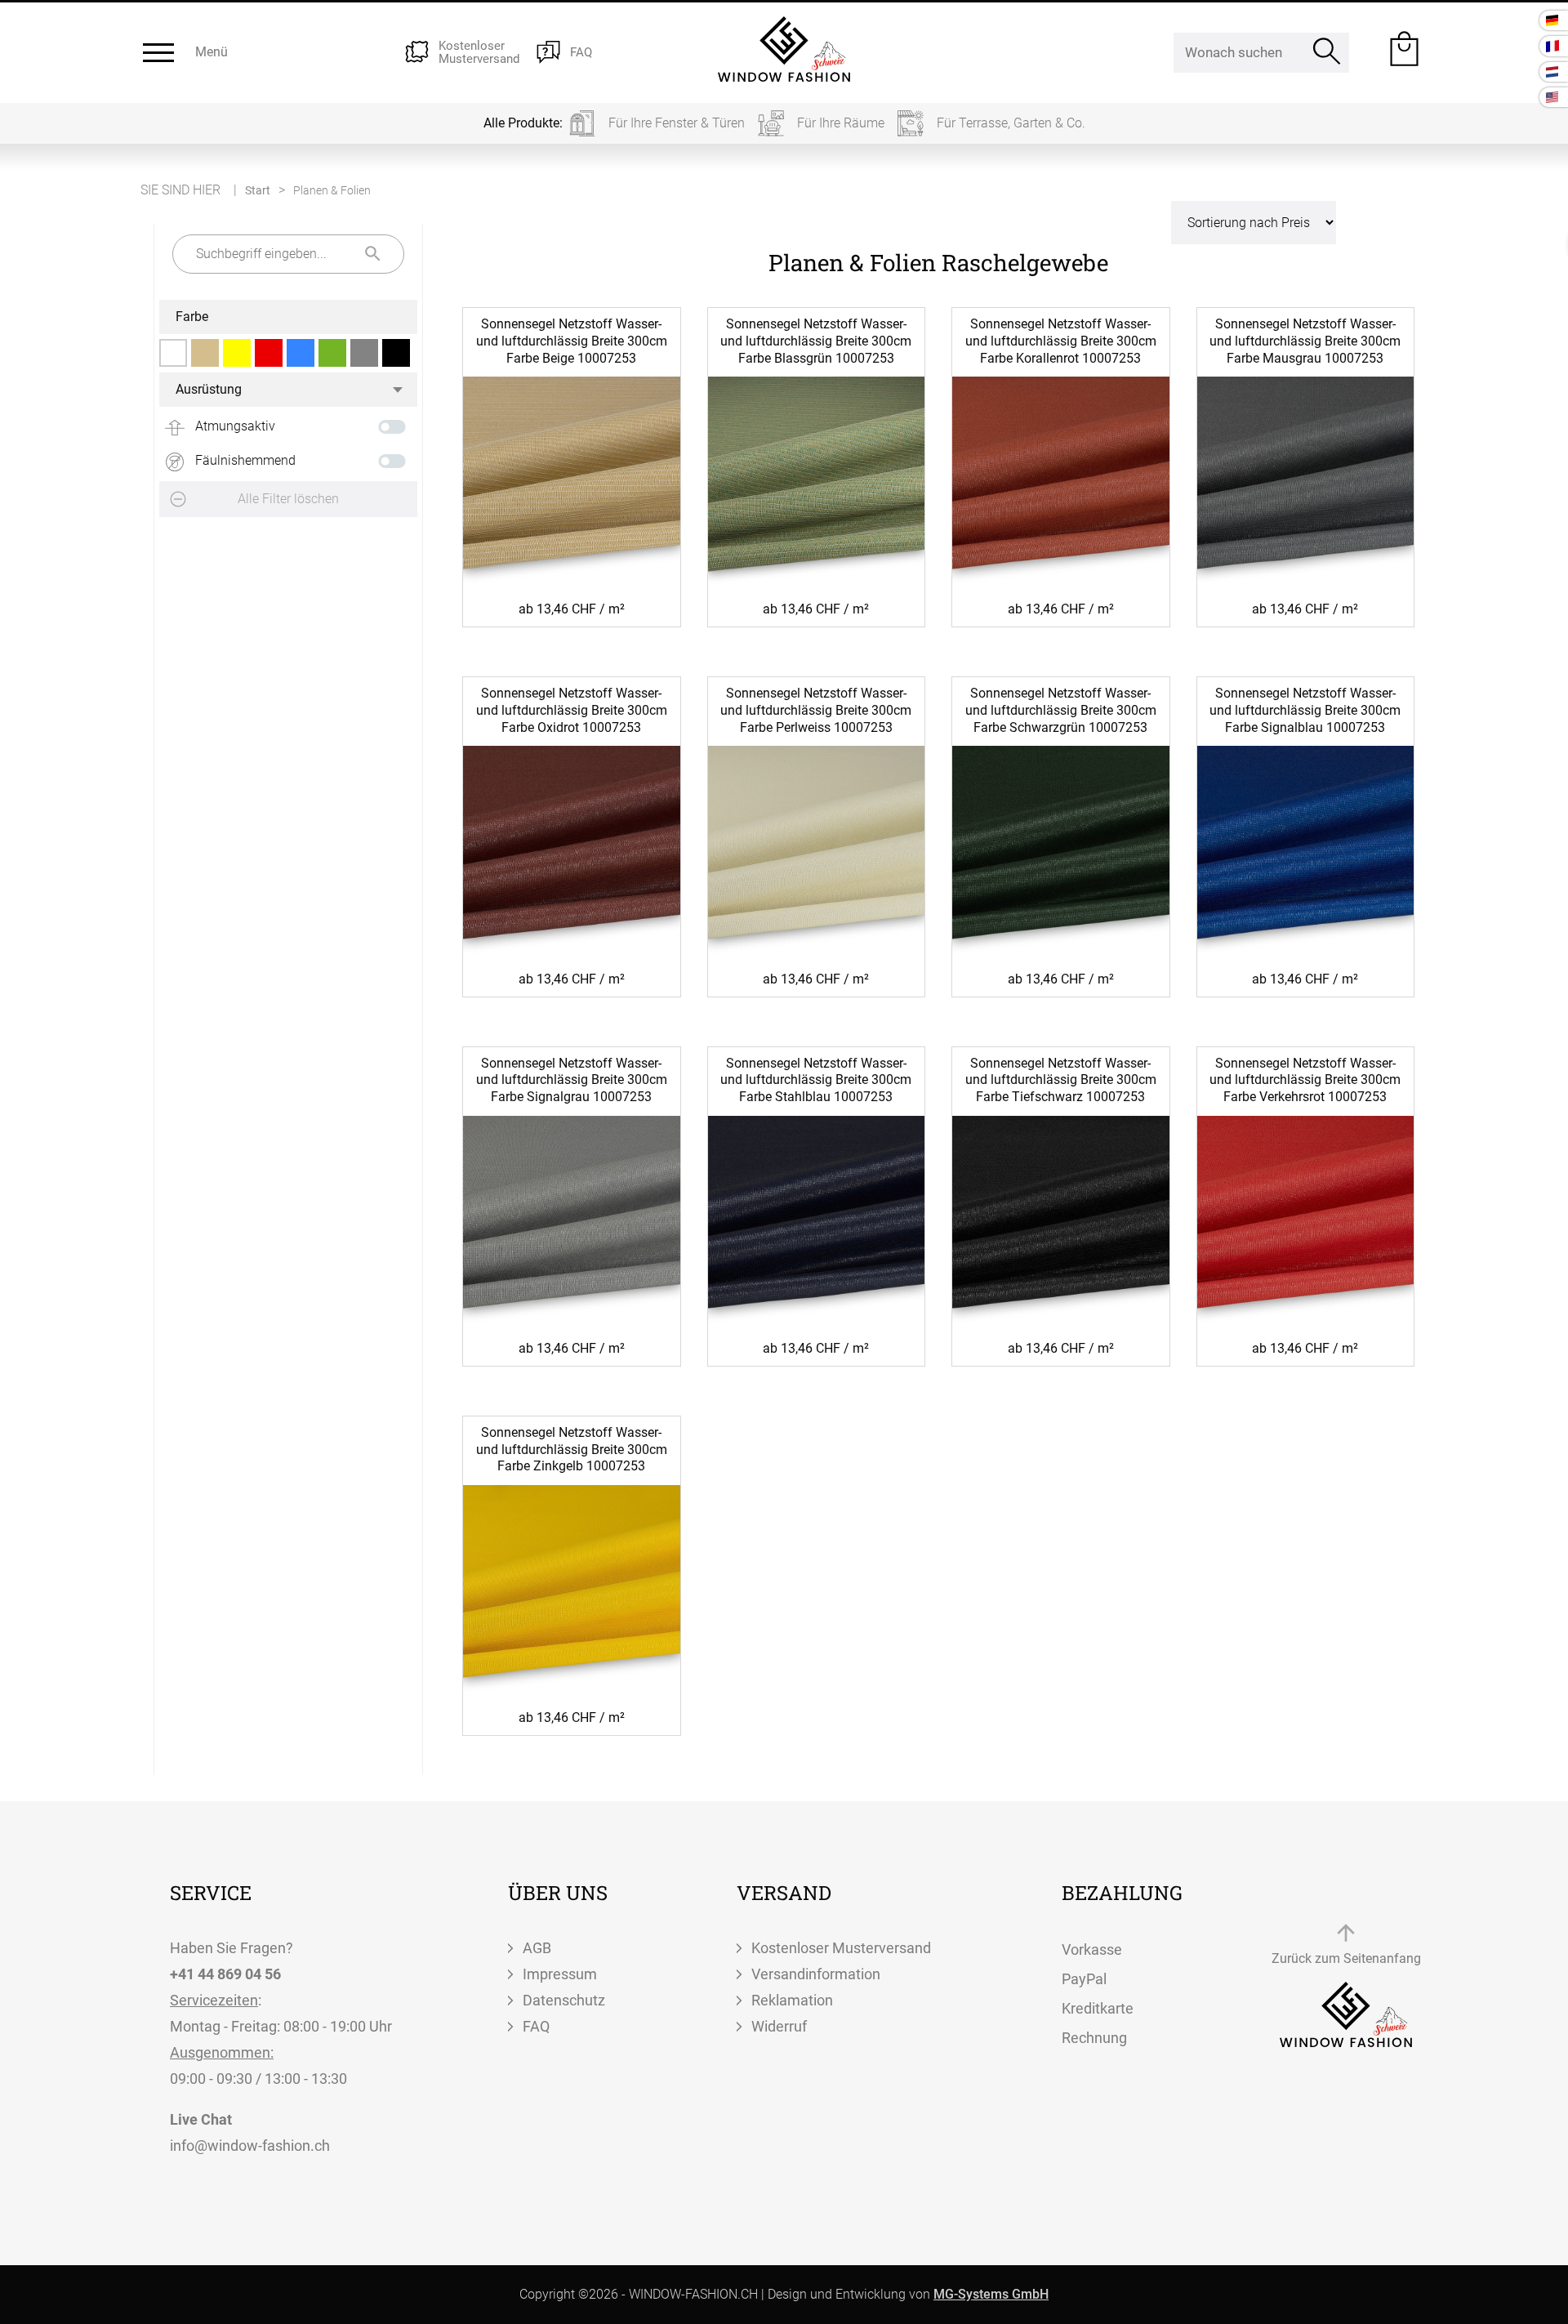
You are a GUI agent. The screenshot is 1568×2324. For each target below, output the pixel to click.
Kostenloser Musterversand (841, 1948)
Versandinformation (816, 1974)
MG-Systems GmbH (991, 2294)
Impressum (560, 1974)
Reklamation (792, 2000)
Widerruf (779, 2026)
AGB (537, 1948)
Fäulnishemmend (244, 460)
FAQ (536, 2026)
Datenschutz (564, 2000)
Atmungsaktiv (234, 426)
